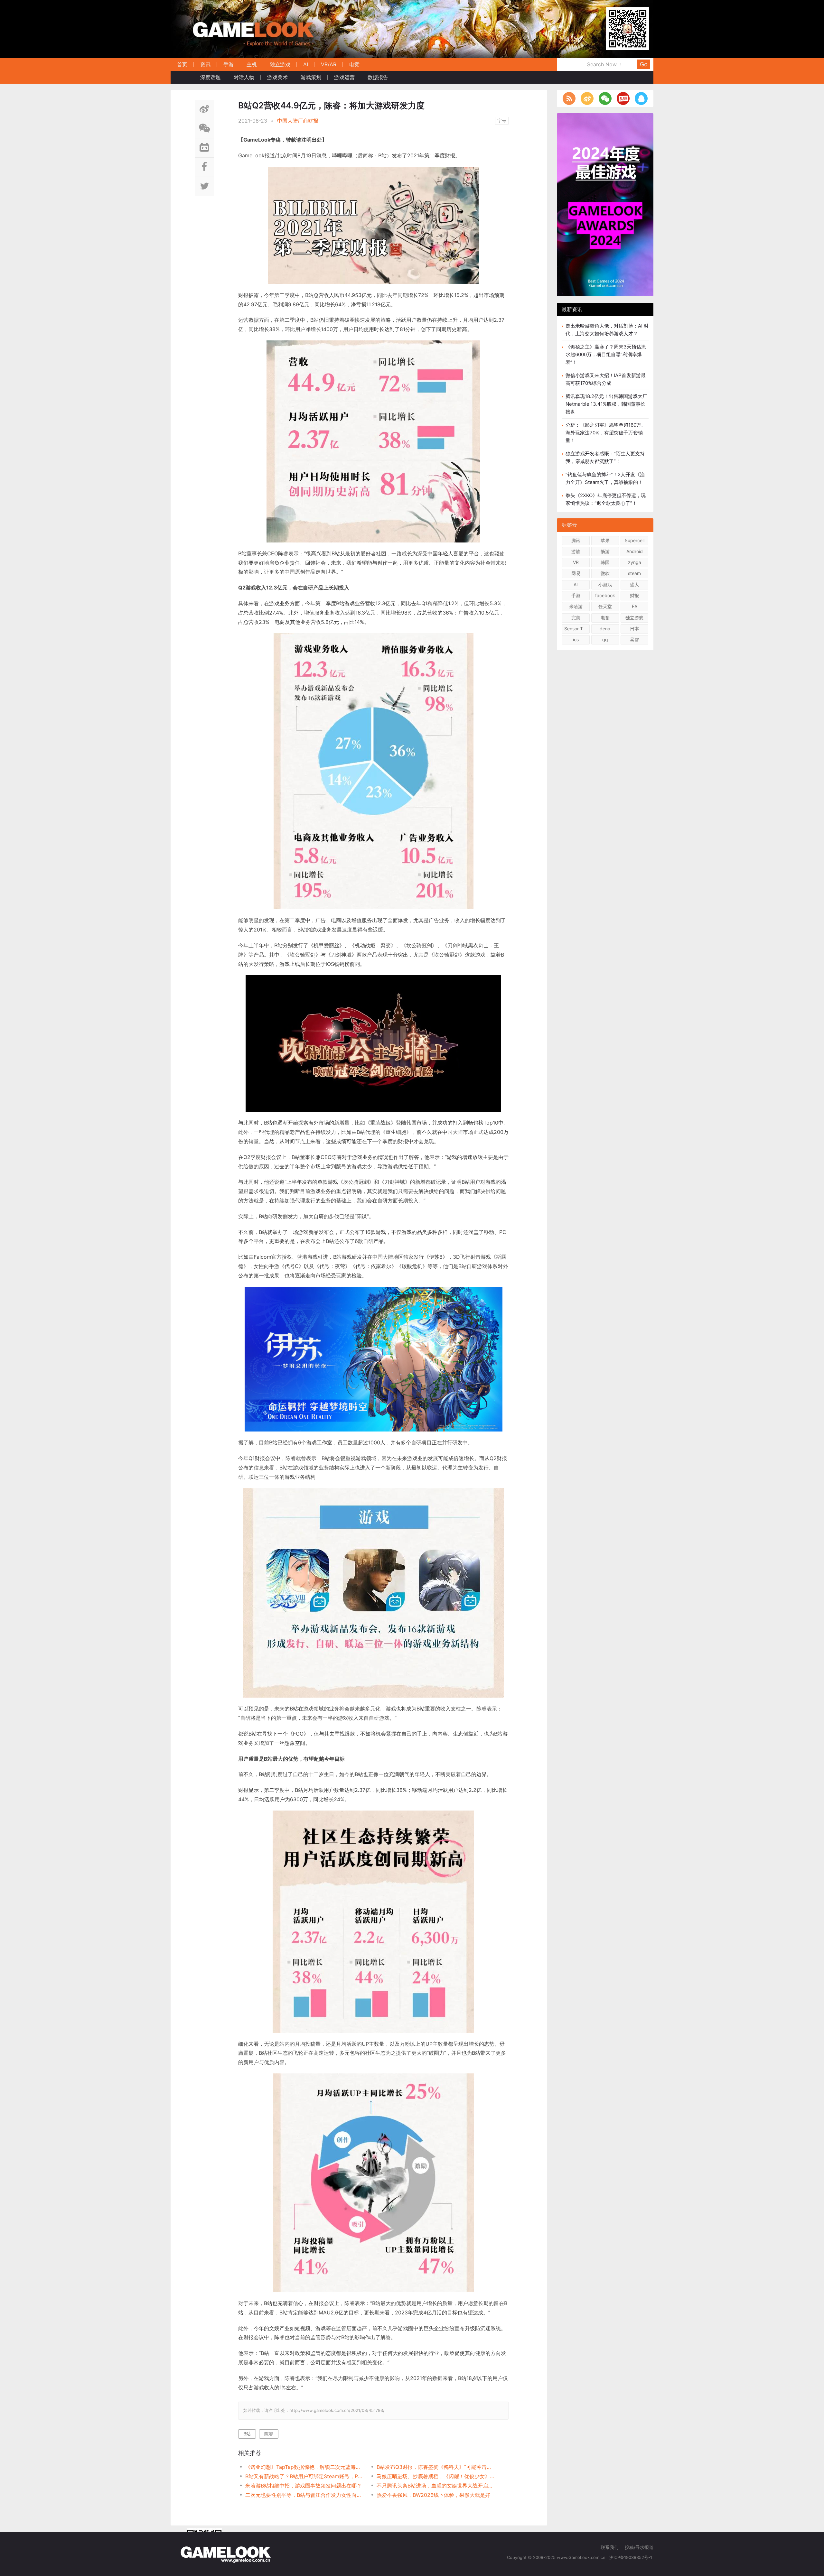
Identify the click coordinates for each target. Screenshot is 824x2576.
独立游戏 (280, 64)
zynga (635, 562)
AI (306, 64)
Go (644, 64)
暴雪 (634, 639)
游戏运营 (344, 77)
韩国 (605, 562)
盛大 (634, 584)
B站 (247, 2434)
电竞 (354, 64)
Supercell (635, 540)
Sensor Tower (577, 629)
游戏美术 (277, 77)
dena (605, 629)
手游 (229, 64)
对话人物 (244, 77)
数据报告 (378, 77)
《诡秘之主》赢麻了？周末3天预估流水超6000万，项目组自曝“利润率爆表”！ (606, 354)
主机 (252, 64)
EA (635, 606)
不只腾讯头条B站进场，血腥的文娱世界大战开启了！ (436, 2486)
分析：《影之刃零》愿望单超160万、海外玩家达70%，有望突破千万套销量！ (606, 433)
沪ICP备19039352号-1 (631, 2557)
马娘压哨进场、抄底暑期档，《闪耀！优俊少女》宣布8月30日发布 (436, 2476)
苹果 (605, 540)
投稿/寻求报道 (639, 2547)
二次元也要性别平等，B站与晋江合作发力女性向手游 (304, 2495)
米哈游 (576, 606)
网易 (576, 573)
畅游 (605, 551)
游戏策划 (311, 77)
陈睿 (269, 2434)
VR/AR (329, 64)
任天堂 (605, 606)
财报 (634, 595)
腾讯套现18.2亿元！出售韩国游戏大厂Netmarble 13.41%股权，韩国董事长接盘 (606, 404)
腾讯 (576, 540)
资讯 (205, 64)
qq (605, 639)
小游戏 (605, 584)
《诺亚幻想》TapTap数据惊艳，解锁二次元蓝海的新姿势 (304, 2467)
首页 (182, 64)
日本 (634, 629)
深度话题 (211, 77)
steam (634, 573)
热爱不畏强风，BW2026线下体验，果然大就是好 (433, 2495)
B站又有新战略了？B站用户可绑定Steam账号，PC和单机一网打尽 (304, 2476)
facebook (605, 595)
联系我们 (610, 2547)
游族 (576, 551)
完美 (576, 618)
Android (635, 551)
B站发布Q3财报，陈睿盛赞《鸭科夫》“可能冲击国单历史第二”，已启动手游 (436, 2467)
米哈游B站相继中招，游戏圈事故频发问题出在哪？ (304, 2486)
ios (576, 639)
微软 (605, 573)
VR (576, 562)
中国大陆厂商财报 (298, 121)
